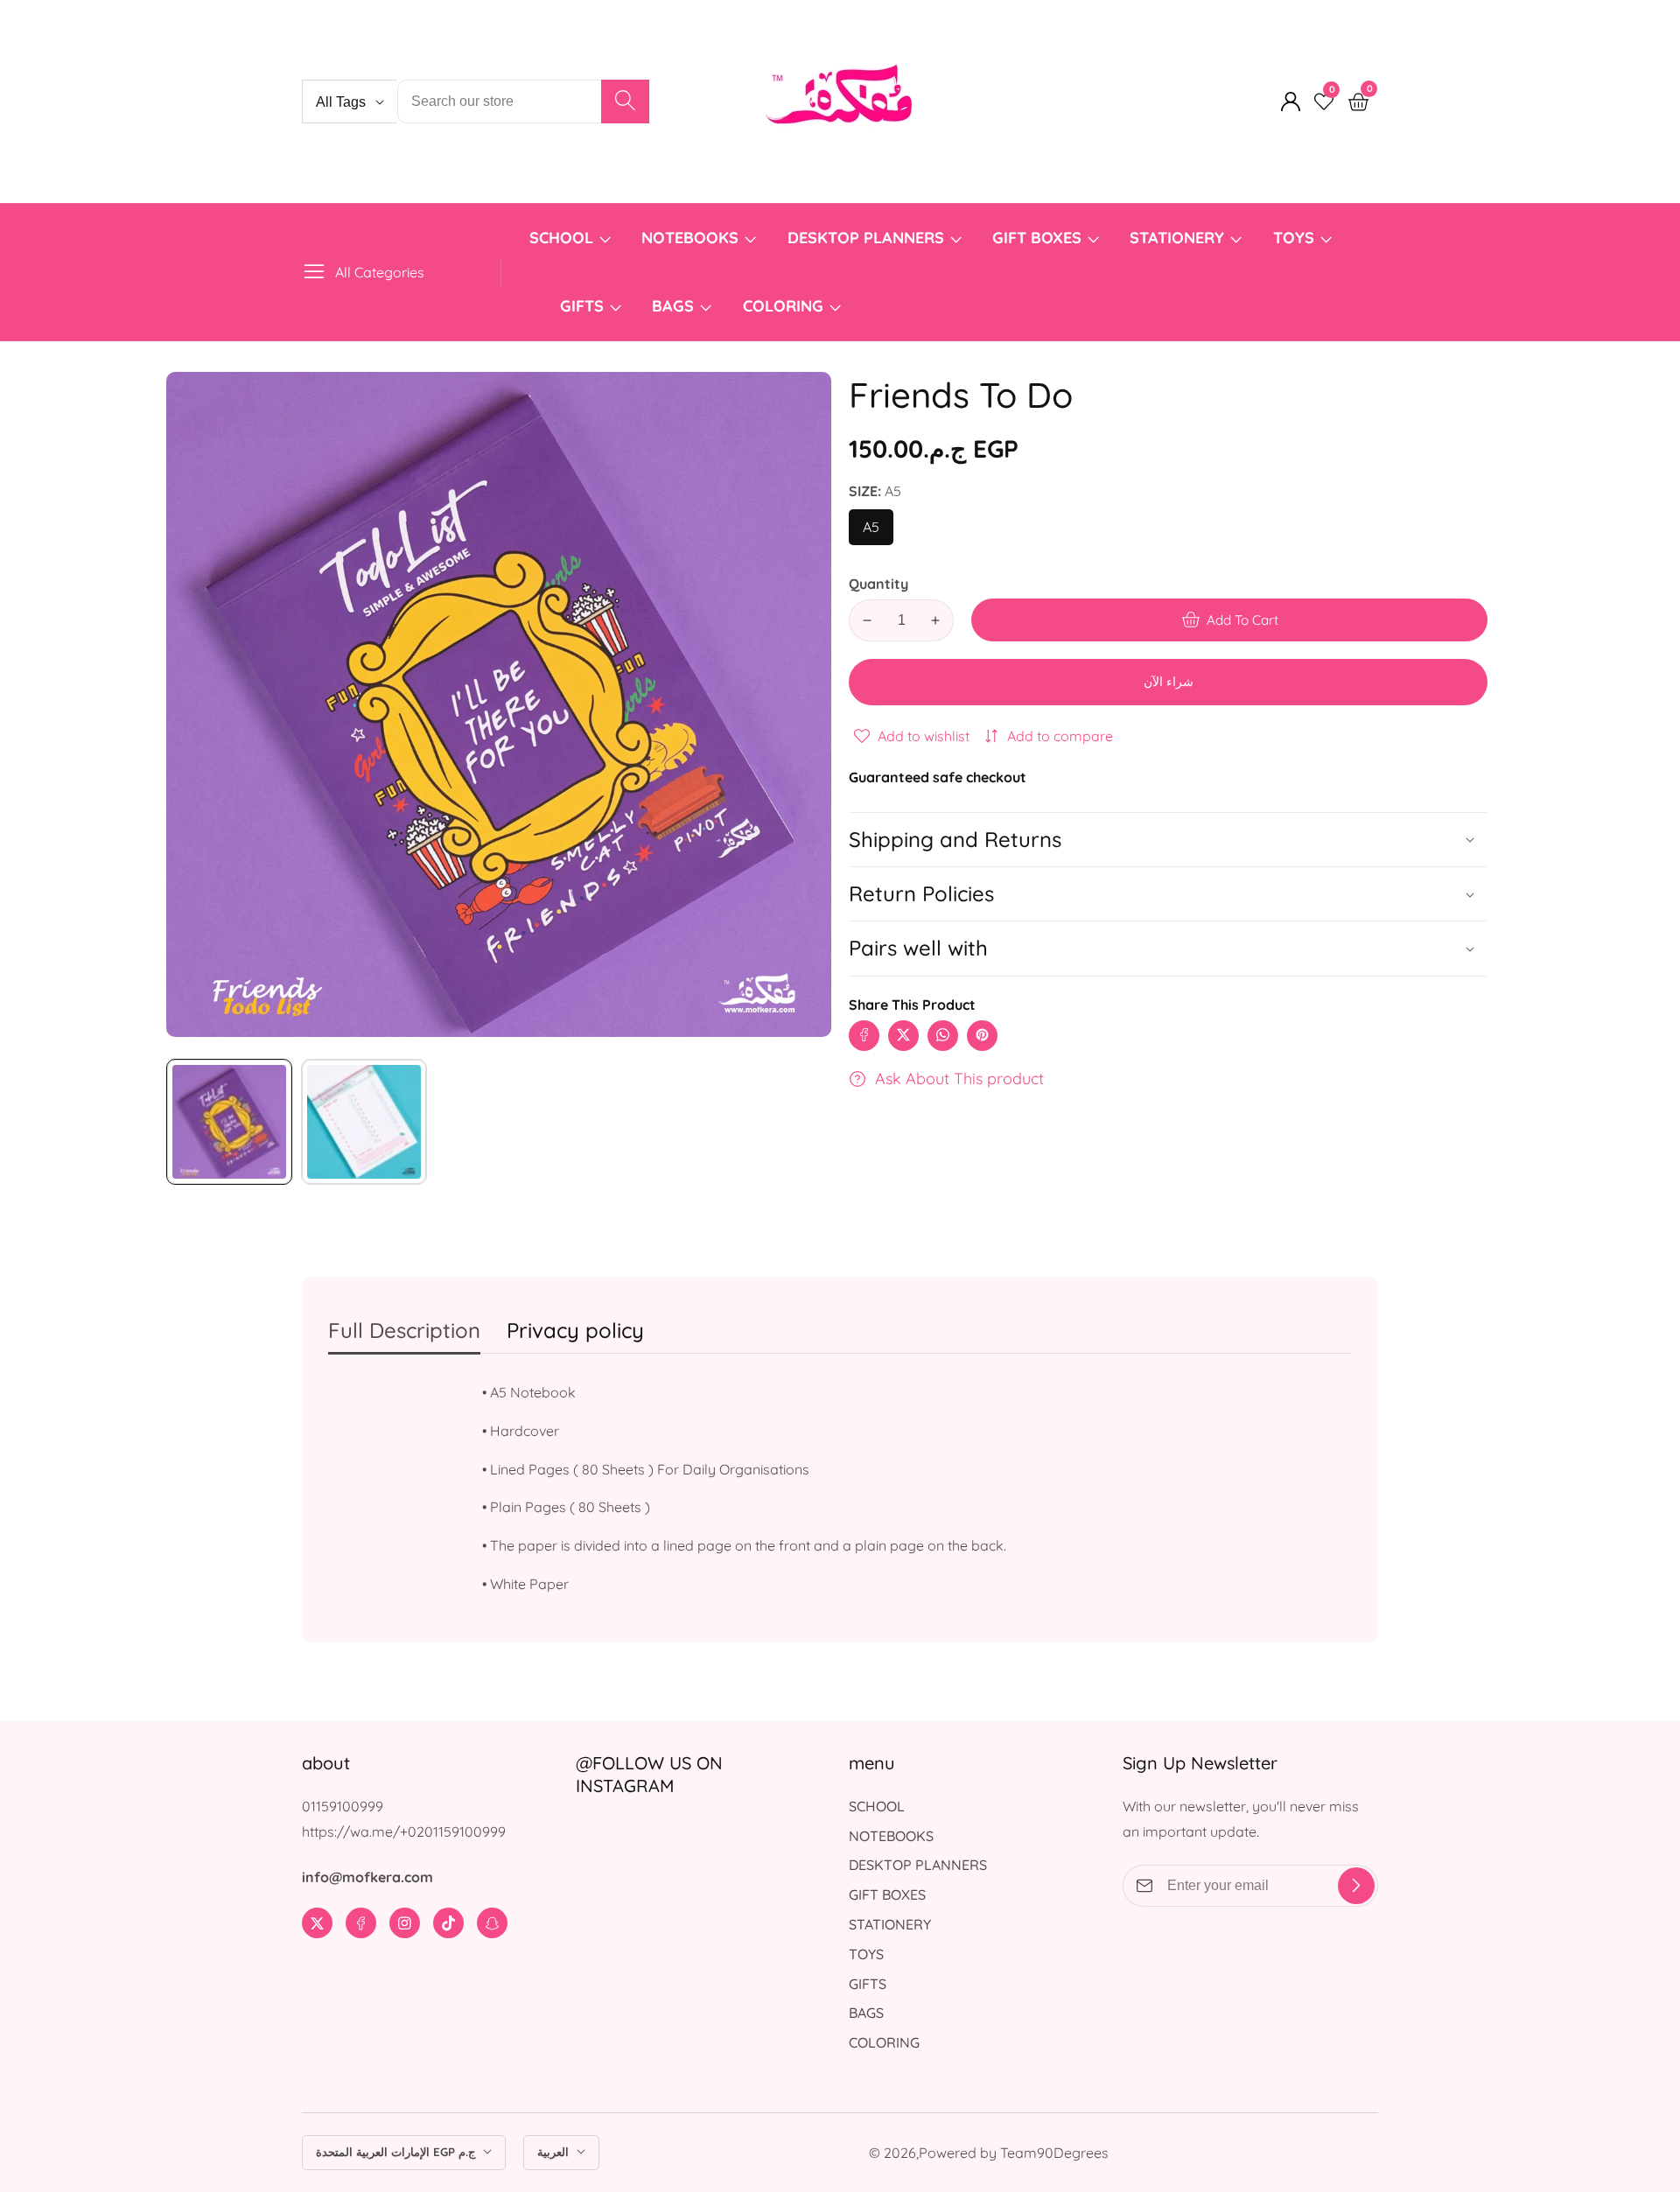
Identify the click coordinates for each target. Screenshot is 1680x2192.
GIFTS (582, 306)
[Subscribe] (1356, 1886)
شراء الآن (1169, 682)
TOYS (1294, 238)
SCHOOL (561, 238)
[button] (1168, 948)
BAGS (673, 306)
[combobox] (523, 102)
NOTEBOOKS (690, 238)
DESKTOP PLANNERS (866, 238)
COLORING (785, 306)
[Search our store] (625, 102)
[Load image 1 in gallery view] (229, 1122)
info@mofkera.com (367, 1877)
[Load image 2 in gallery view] (364, 1122)
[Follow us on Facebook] (864, 1035)
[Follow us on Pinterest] (982, 1035)
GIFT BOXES (1037, 238)
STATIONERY (1177, 238)
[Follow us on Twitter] (903, 1035)
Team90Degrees (1054, 2153)
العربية (555, 2152)
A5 (875, 532)
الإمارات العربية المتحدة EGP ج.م (397, 2152)
